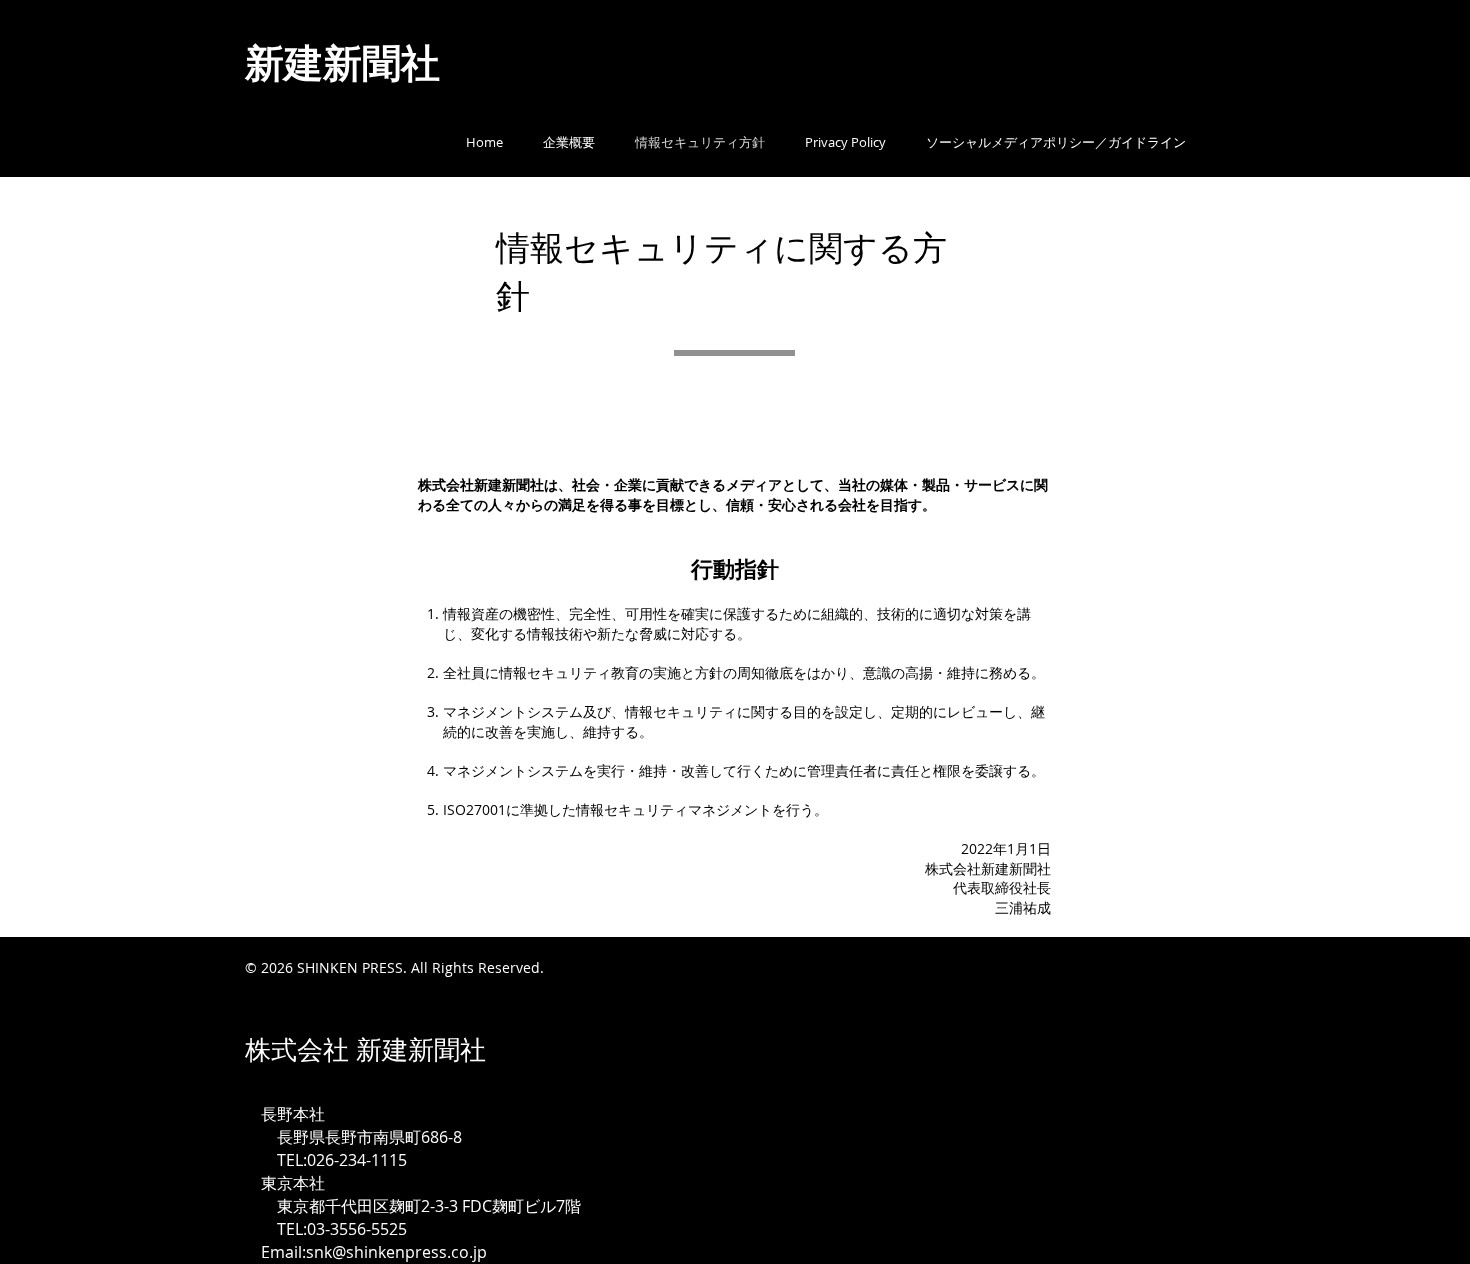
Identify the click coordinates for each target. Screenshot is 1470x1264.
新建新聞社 (372, 62)
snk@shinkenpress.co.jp (396, 1252)
